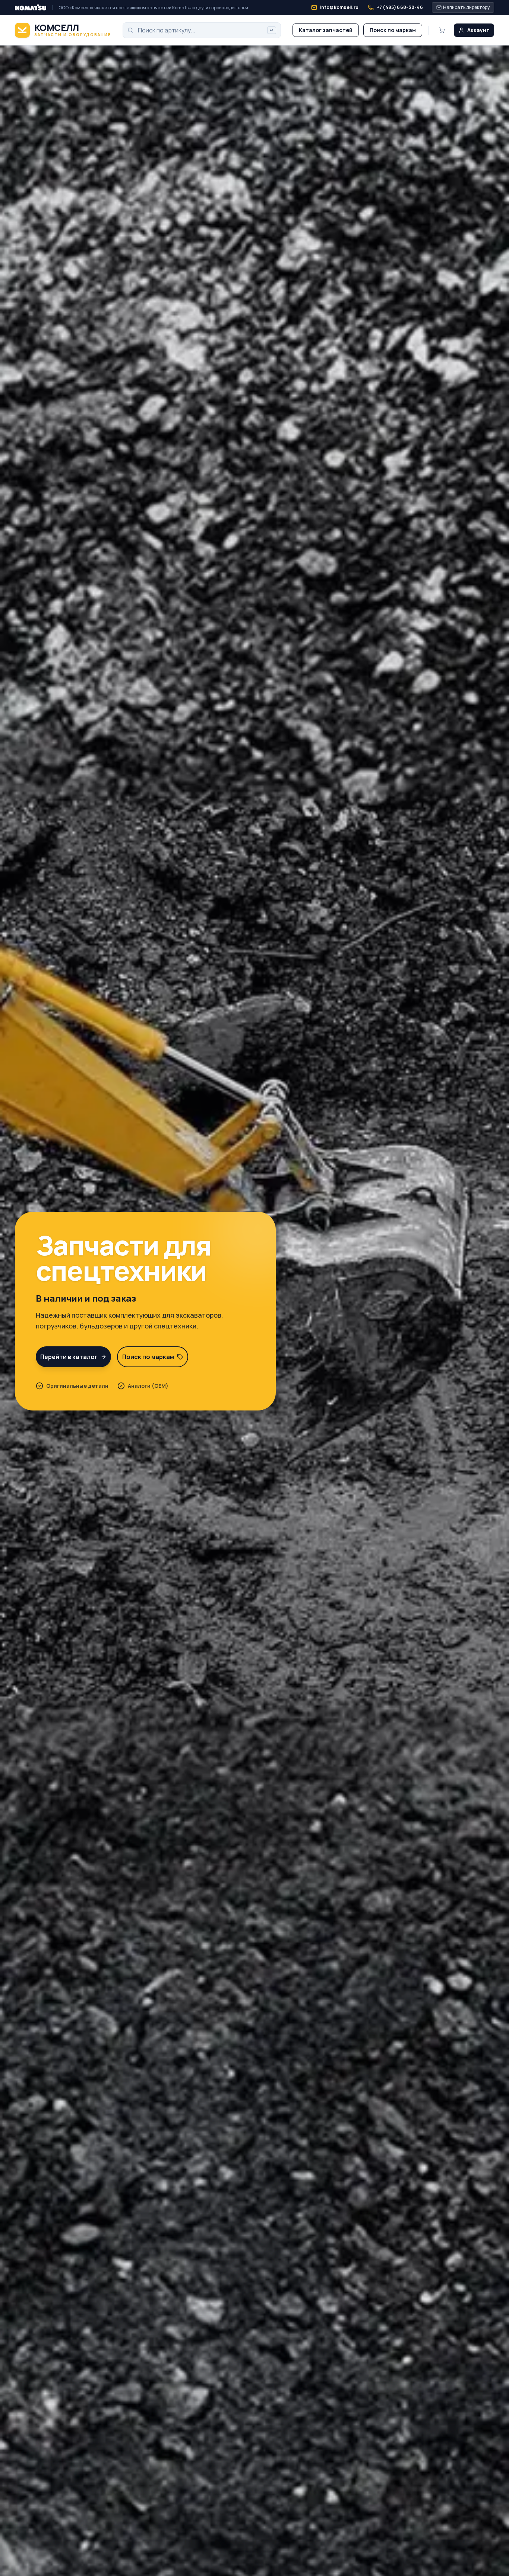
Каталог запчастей (326, 30)
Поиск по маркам (393, 30)
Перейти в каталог (69, 1357)
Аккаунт (478, 30)
